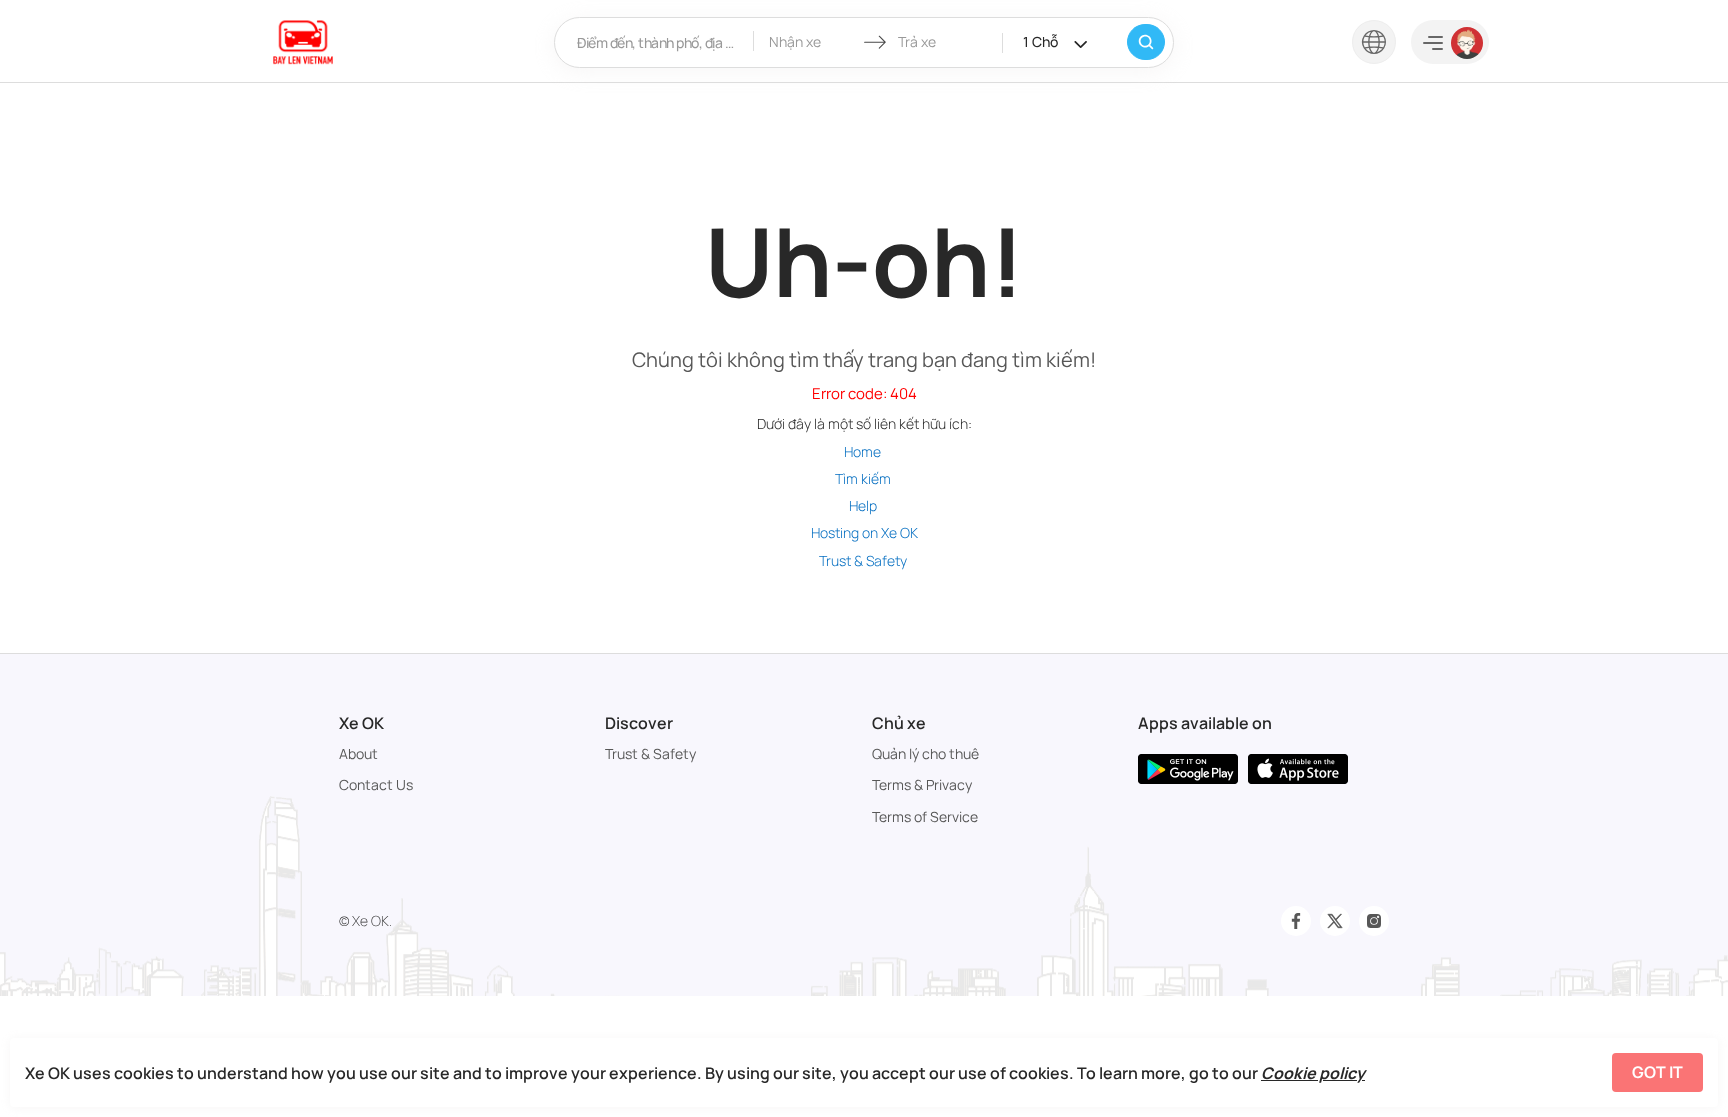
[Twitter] (1335, 921)
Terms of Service (925, 816)
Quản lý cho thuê (925, 753)
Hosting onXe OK (864, 532)
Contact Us (376, 784)
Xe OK (361, 723)
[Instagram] (1374, 921)
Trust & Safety (863, 560)
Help (863, 505)
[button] (1374, 40)
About (358, 753)
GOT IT (1657, 1072)
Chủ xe (899, 723)
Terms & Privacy (922, 784)
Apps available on (1205, 723)
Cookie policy (1313, 1073)
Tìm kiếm (863, 478)
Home (862, 451)
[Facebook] (1296, 921)
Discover (639, 723)
